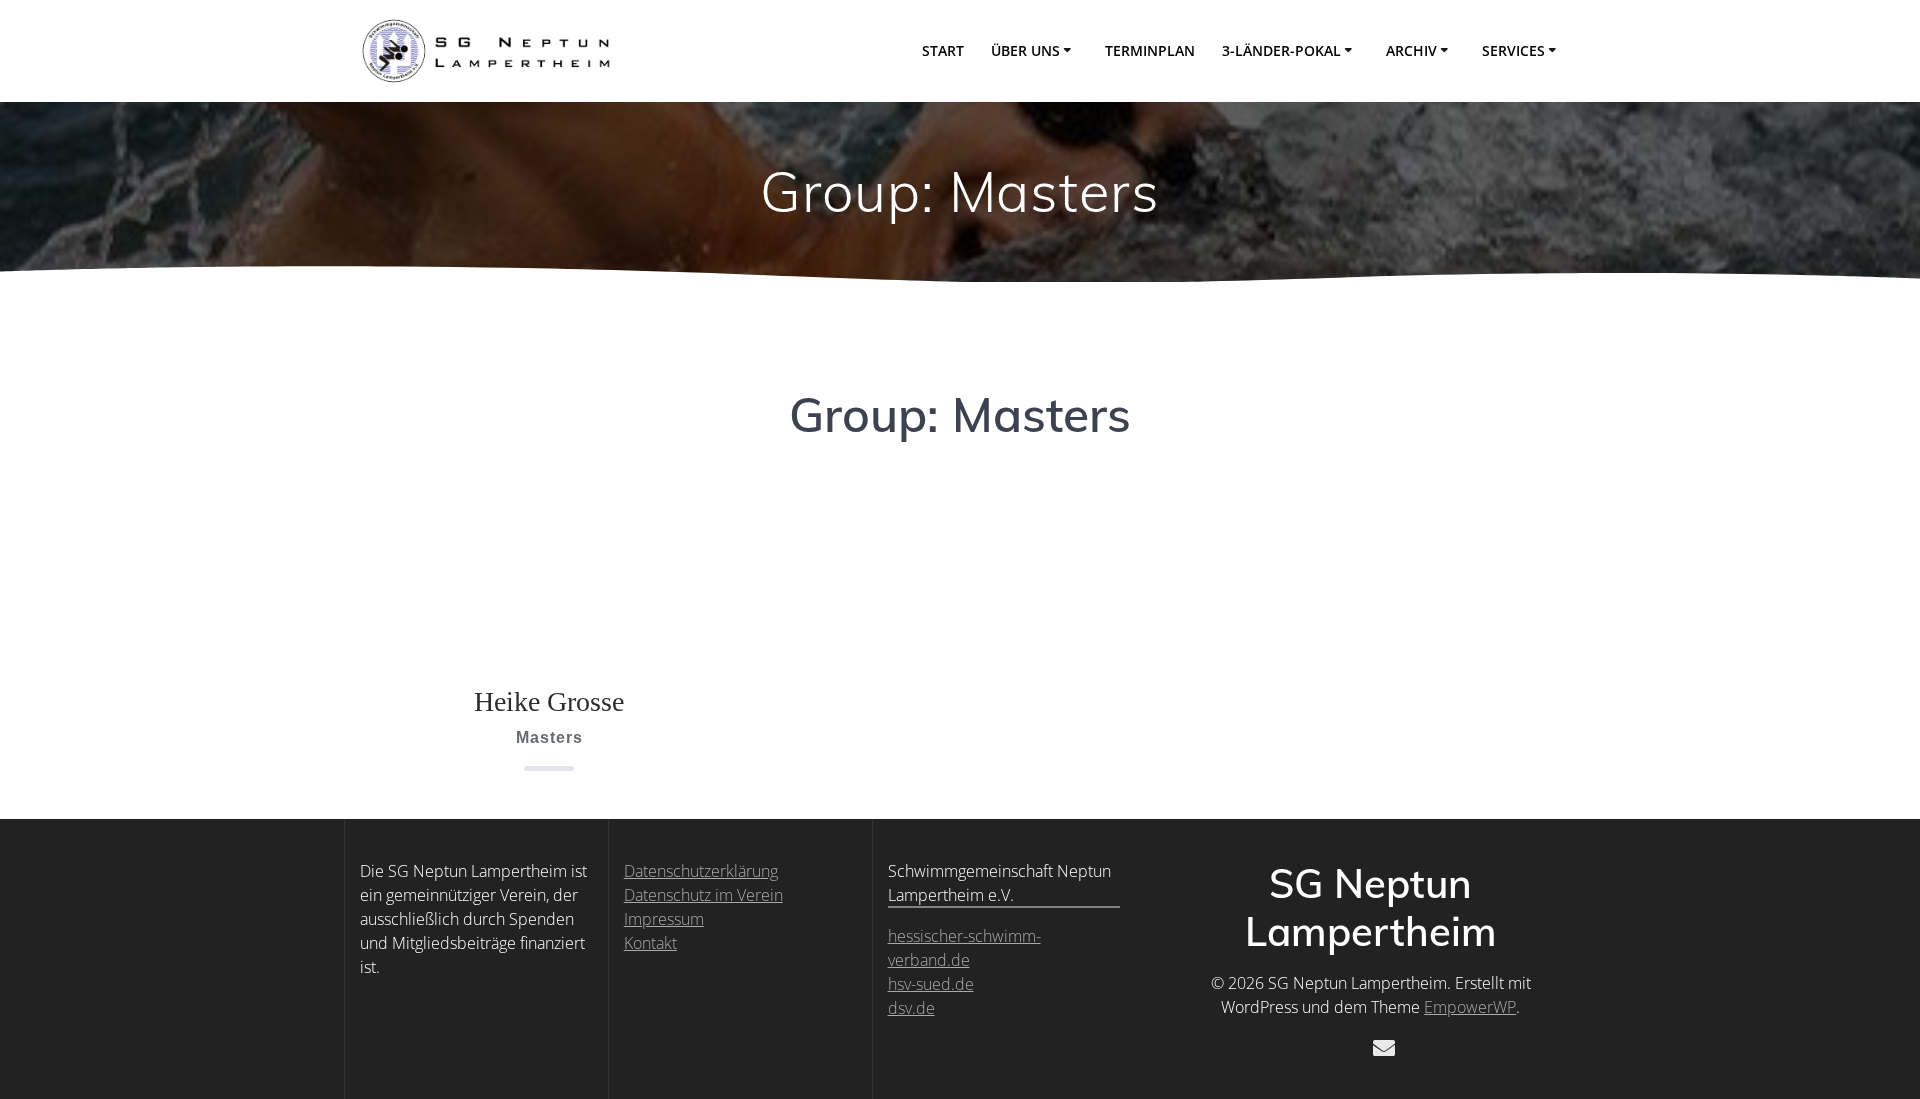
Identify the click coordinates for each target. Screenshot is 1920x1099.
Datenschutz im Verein (703, 895)
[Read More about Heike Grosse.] (549, 571)
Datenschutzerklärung (701, 871)
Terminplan (1150, 50)
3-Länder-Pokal (1281, 50)
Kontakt (650, 943)
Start (943, 50)
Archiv (1411, 50)
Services (1513, 50)
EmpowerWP (1470, 1007)
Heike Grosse (549, 701)
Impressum (664, 919)
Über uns (1025, 50)
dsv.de (911, 1008)
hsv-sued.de (931, 984)
